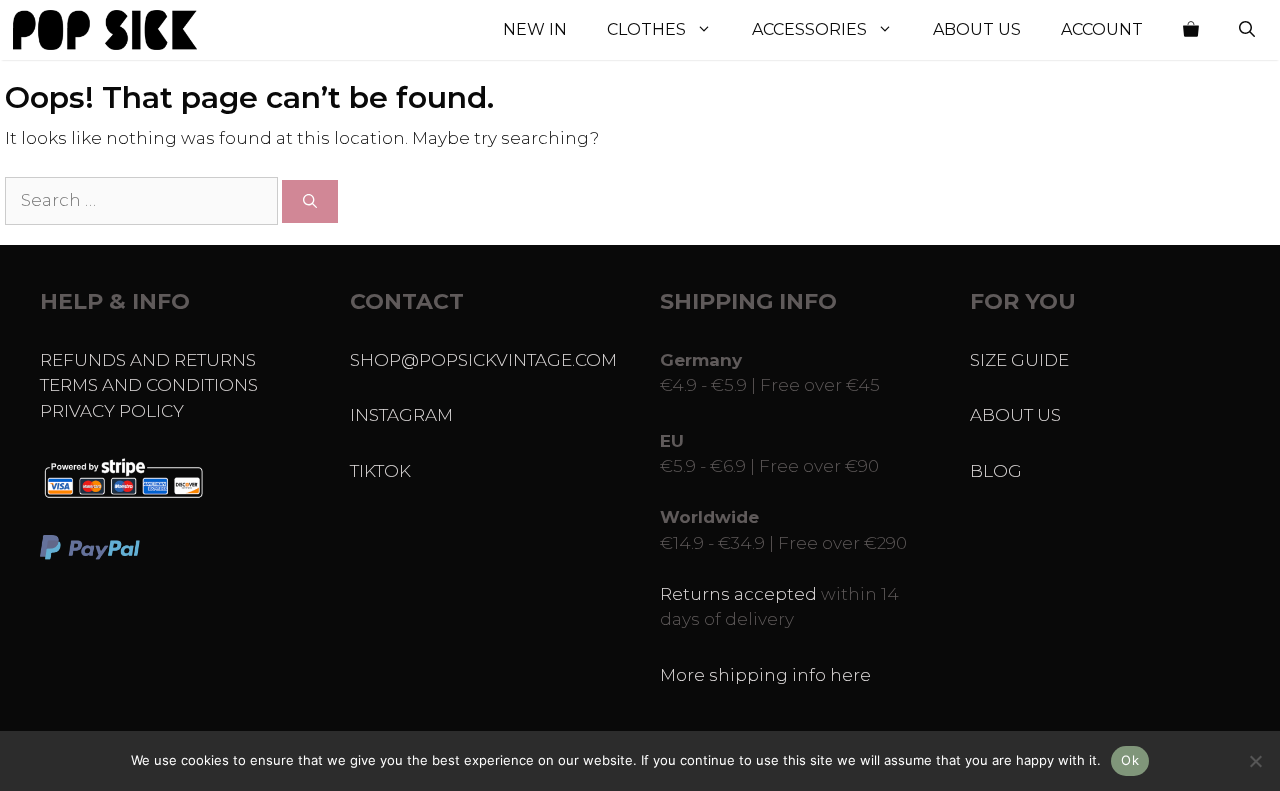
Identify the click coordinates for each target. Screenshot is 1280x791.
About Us (977, 29)
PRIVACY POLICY (112, 411)
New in (535, 29)
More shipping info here (765, 675)
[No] (1255, 761)
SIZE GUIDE (1019, 360)
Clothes (646, 29)
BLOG (996, 471)
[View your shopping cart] (1191, 30)
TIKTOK (380, 471)
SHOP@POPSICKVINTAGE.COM (483, 360)
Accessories (809, 29)
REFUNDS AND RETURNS (148, 360)
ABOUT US (1015, 415)
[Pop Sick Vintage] (105, 30)
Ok (1130, 760)
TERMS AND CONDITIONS (149, 385)
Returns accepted (738, 594)
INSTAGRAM (401, 415)
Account (1102, 29)
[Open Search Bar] (1247, 30)
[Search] (310, 201)
